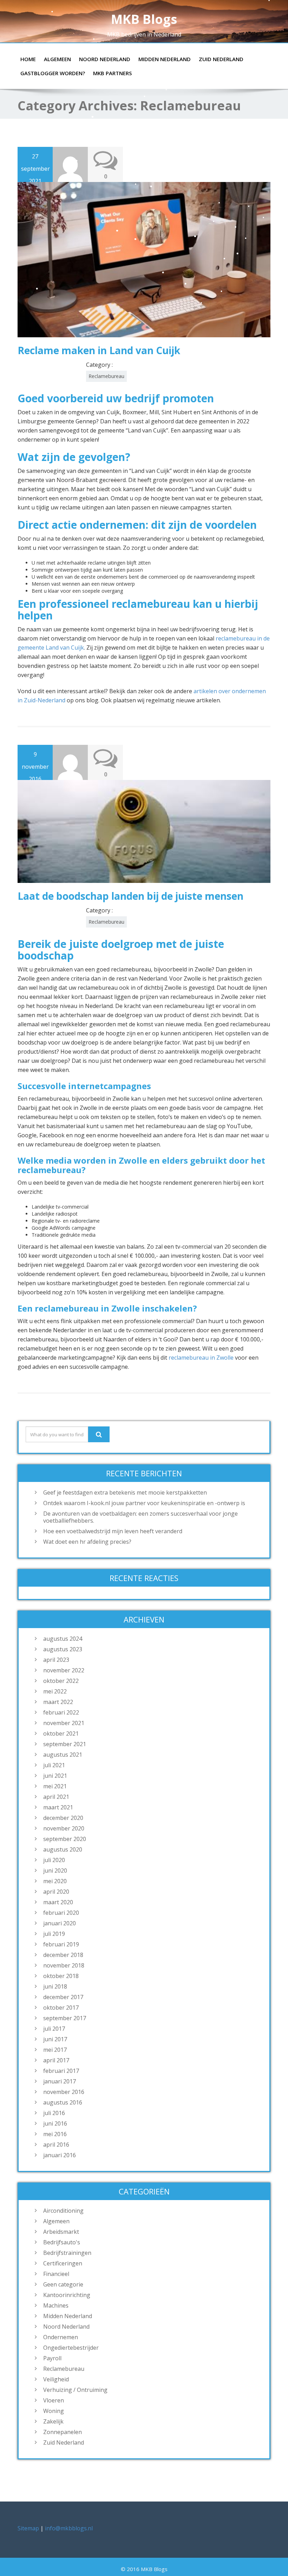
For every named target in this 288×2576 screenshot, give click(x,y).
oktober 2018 (61, 1976)
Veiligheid (56, 2379)
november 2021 (64, 1723)
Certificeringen (63, 2263)
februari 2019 (61, 1944)
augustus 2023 (63, 1649)
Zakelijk (53, 2421)
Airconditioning (63, 2211)
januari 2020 (60, 1923)
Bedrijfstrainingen (67, 2253)
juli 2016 (54, 2113)
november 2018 (64, 1965)
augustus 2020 (63, 1849)
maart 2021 (58, 1807)
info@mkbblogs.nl (69, 2528)
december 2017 (63, 1997)
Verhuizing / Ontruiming (75, 2390)
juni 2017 (55, 2039)
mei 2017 (55, 2050)
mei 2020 (55, 1881)
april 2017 (56, 2060)
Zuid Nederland (221, 59)
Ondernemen (61, 2337)
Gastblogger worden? (53, 73)
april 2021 (56, 1797)
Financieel (56, 2274)
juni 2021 (55, 1776)
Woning (54, 2411)
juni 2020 (55, 1871)
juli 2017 (54, 2029)
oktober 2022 (61, 1681)
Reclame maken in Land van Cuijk (99, 350)
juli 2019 (54, 1934)
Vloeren (54, 2400)
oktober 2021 (61, 1733)
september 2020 (65, 1839)
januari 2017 (60, 2081)
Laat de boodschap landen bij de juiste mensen (130, 896)
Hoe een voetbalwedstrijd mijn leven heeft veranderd (113, 1531)
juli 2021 (54, 1765)
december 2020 (63, 1818)
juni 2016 (55, 2123)
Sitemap (28, 2528)
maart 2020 (58, 1902)
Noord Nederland (105, 59)
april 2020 (56, 1892)
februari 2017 (61, 2071)
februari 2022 (61, 1712)
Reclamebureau (106, 376)
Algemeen (57, 59)
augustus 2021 (63, 1755)
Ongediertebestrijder (71, 2348)
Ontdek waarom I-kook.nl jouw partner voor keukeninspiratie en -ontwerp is (144, 1503)
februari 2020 (61, 1913)
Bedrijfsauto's (62, 2242)
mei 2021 (55, 1786)
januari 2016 (60, 2155)
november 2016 (64, 2092)
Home (28, 59)
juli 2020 (54, 1860)
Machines (56, 2305)
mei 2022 (55, 1691)
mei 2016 (55, 2134)
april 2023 (56, 1660)
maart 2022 (58, 1702)
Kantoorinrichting (67, 2295)
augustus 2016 (63, 2102)
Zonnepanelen (63, 2432)
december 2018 (63, 1955)
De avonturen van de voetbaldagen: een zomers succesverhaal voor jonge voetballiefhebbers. (140, 1517)
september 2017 (65, 2018)
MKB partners (112, 73)
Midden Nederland (165, 59)
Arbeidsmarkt (61, 2232)
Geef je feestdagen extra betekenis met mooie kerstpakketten (125, 1492)
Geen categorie (63, 2284)
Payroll (52, 2358)
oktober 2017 (61, 2008)
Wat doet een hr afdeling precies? (87, 1542)
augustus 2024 (63, 1639)
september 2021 (65, 1744)
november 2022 (64, 1670)
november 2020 (64, 1828)
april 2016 (56, 2145)
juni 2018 (55, 1986)
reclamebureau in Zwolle (202, 1358)
